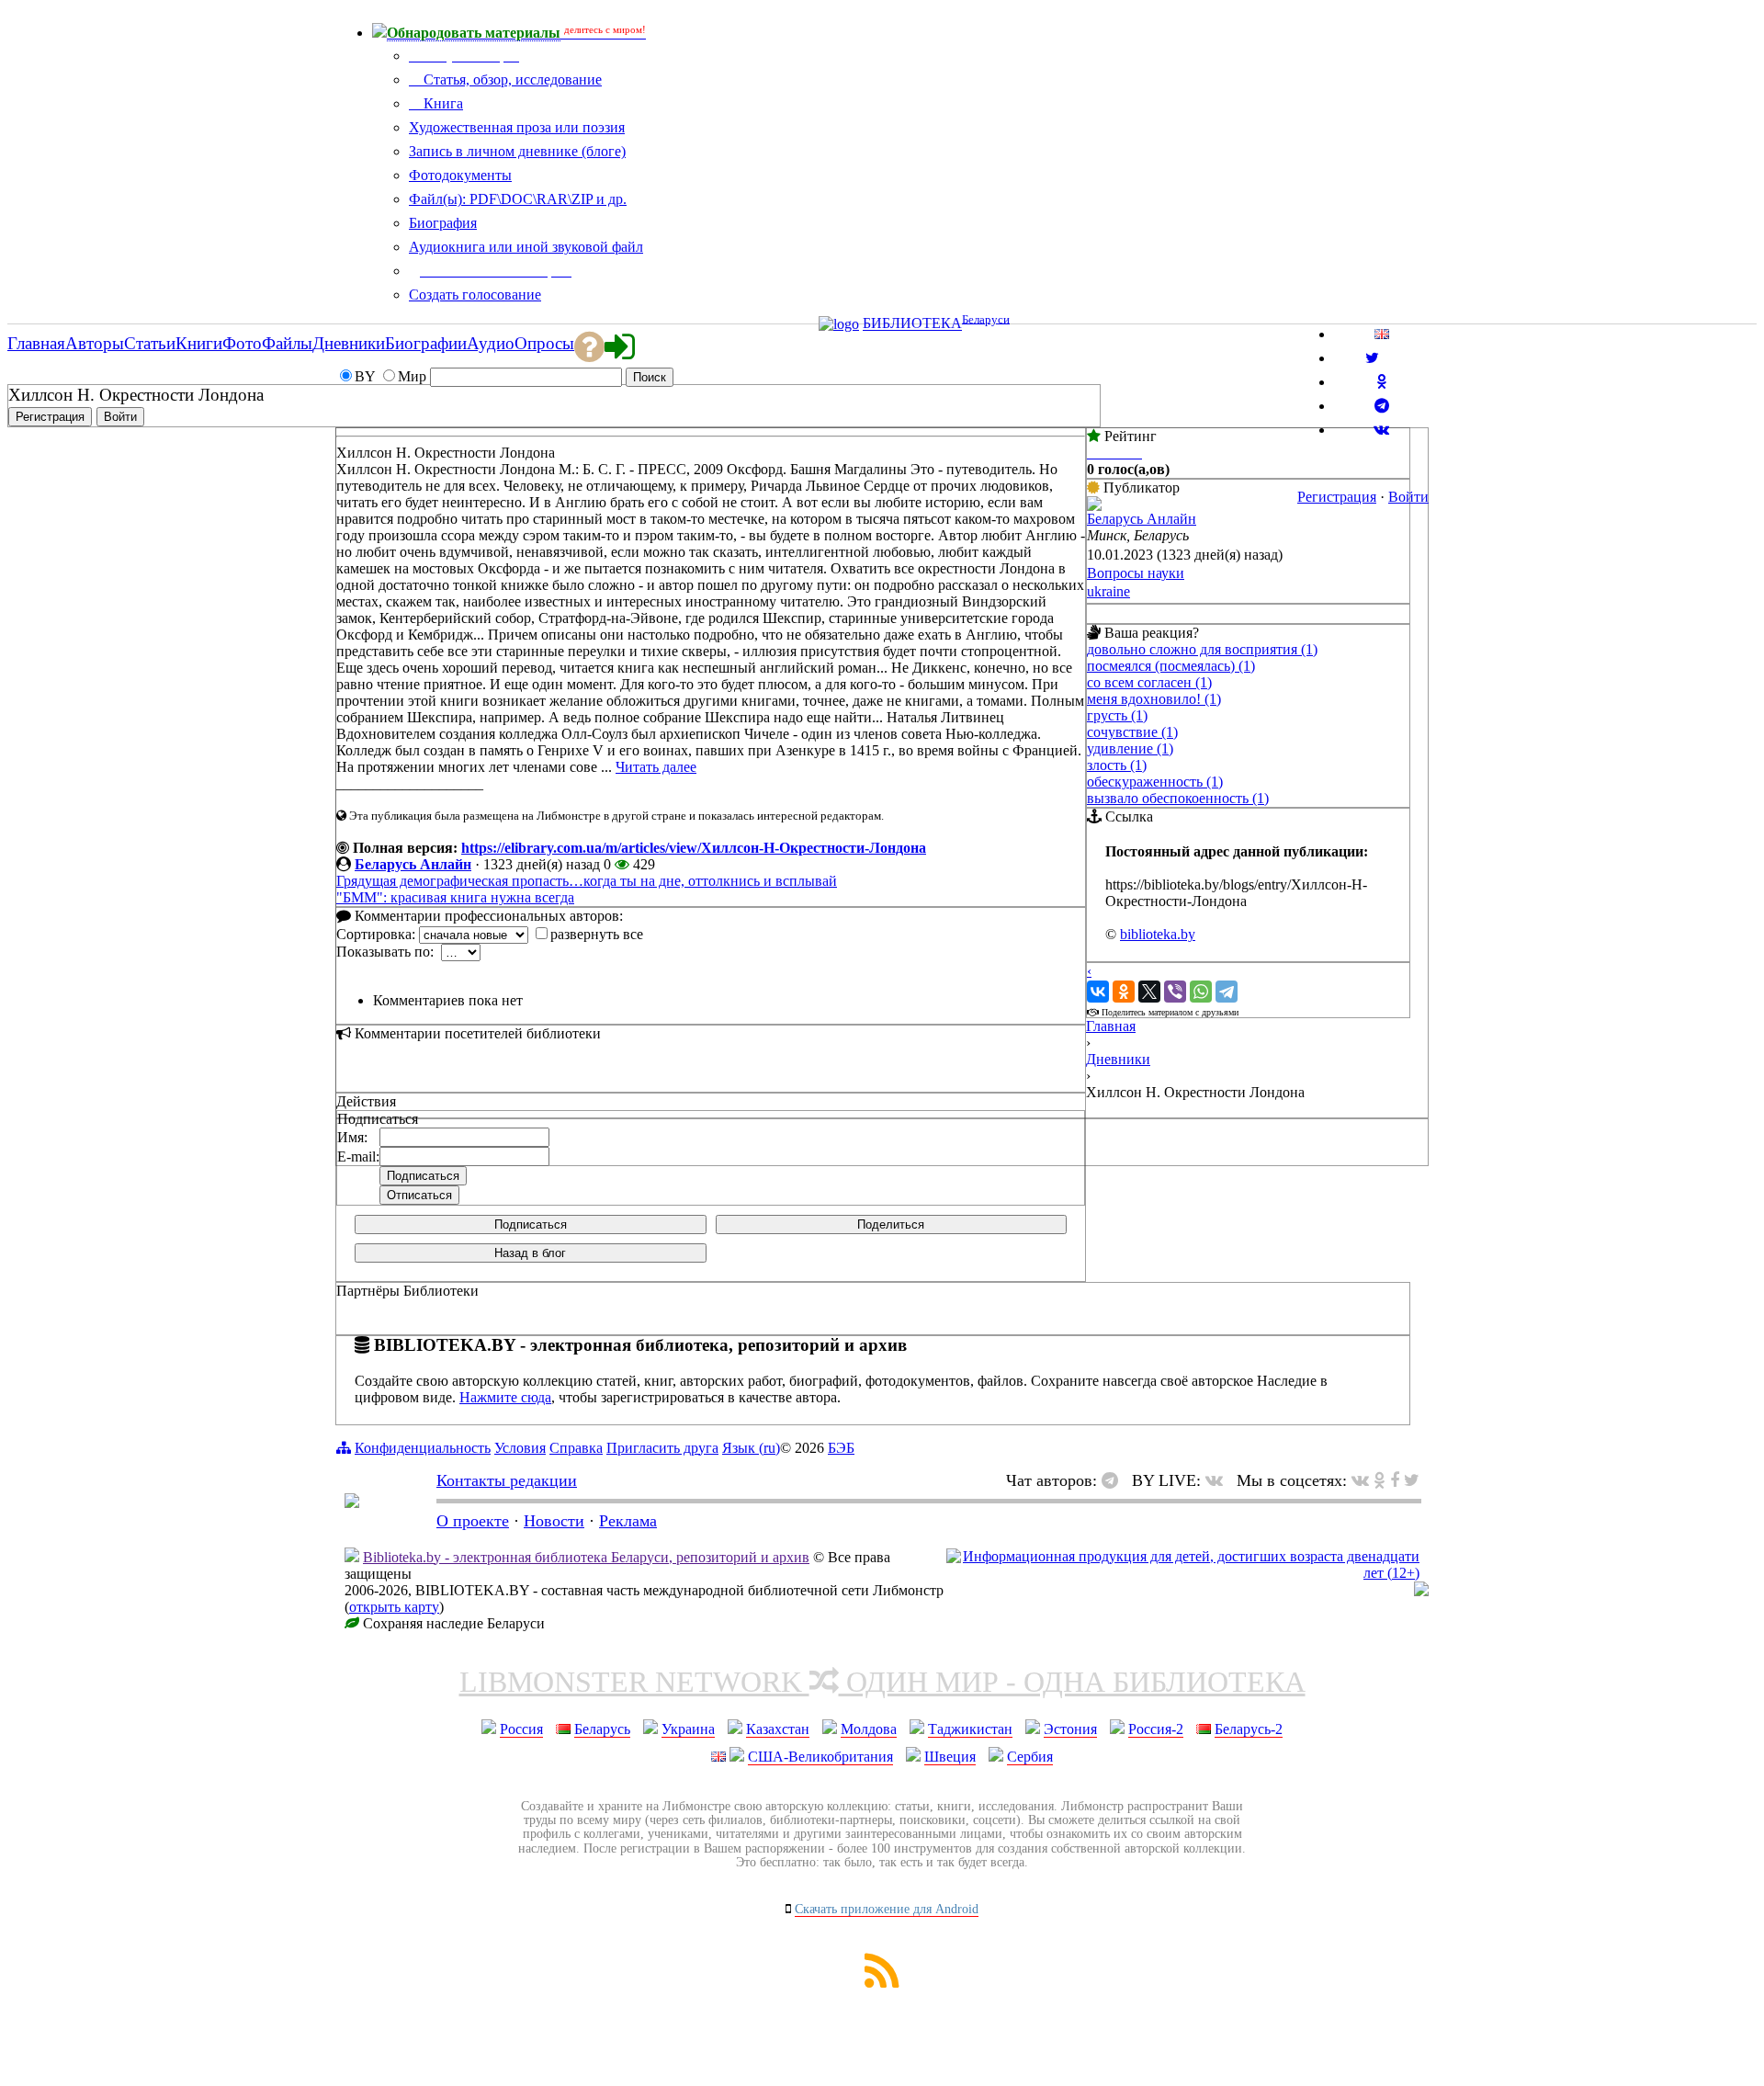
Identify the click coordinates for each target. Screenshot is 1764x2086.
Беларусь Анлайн (413, 864)
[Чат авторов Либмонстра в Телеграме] (1382, 406)
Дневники (1118, 1059)
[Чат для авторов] (1114, 1480)
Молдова (869, 1729)
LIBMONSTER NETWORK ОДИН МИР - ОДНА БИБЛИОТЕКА (882, 1682)
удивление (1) (1130, 748)
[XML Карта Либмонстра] (882, 1983)
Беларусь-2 (1249, 1729)
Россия (521, 1729)
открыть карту (394, 1607)
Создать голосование (475, 295)
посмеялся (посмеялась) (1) (1171, 666)
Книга (441, 103)
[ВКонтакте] (1098, 992)
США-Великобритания (820, 1757)
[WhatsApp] (1201, 992)
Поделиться (891, 1224)
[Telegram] (1227, 992)
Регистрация (1337, 497)
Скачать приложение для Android (887, 1909)
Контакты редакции (507, 1480)
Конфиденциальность (423, 1448)
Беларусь (602, 1729)
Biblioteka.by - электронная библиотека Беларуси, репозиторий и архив (586, 1557)
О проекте (473, 1521)
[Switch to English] (1382, 334)
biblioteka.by (1158, 934)
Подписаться (531, 1224)
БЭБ (841, 1448)
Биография (443, 223)
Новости (554, 1521)
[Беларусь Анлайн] (1094, 506)
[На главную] (352, 1502)
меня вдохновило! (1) (1154, 699)
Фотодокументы (460, 175)
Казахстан (778, 1729)
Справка (576, 1448)
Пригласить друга (662, 1448)
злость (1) (1117, 765)
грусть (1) (1117, 715)
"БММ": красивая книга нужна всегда (455, 897)
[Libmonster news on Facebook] (1395, 1480)
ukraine (1108, 591)
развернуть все (597, 934)
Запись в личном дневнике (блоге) (517, 151)
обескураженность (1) (1155, 782)
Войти (1408, 497)
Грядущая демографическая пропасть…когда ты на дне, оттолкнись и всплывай (587, 881)
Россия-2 (1156, 1729)
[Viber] (1175, 992)
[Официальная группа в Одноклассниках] (1381, 382)
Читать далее (656, 767)
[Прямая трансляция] (1219, 1480)
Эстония (1070, 1729)
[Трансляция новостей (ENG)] (1372, 358)
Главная (1111, 1026)
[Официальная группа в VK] (1381, 430)
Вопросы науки (1136, 573)
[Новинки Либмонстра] (1380, 1480)
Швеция (950, 1757)
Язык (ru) (751, 1448)
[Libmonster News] (1412, 1480)
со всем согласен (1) (1149, 682)
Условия (520, 1448)
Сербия (1030, 1757)
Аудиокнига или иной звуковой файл (526, 247)
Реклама (628, 1521)
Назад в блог (530, 1253)
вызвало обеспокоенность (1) (1178, 798)
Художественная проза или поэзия (517, 127)
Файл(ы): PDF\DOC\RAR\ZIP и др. (518, 199)
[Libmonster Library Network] (1421, 1591)
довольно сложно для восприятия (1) (1202, 649)
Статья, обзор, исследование (511, 79)
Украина (688, 1729)
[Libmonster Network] (1183, 1573)
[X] (1149, 992)
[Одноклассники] (1124, 992)
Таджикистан (970, 1729)
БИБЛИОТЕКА (912, 324)
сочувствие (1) (1132, 732)
